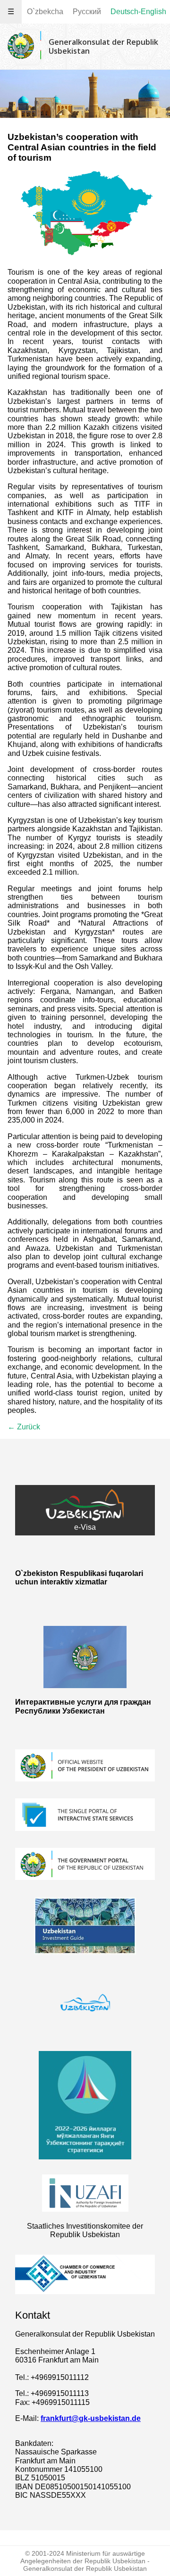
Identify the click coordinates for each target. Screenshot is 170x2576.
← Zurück (24, 1427)
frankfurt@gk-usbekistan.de (91, 2418)
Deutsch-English (138, 12)
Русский (87, 12)
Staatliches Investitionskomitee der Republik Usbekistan (85, 2230)
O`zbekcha (45, 12)
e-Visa (85, 1527)
